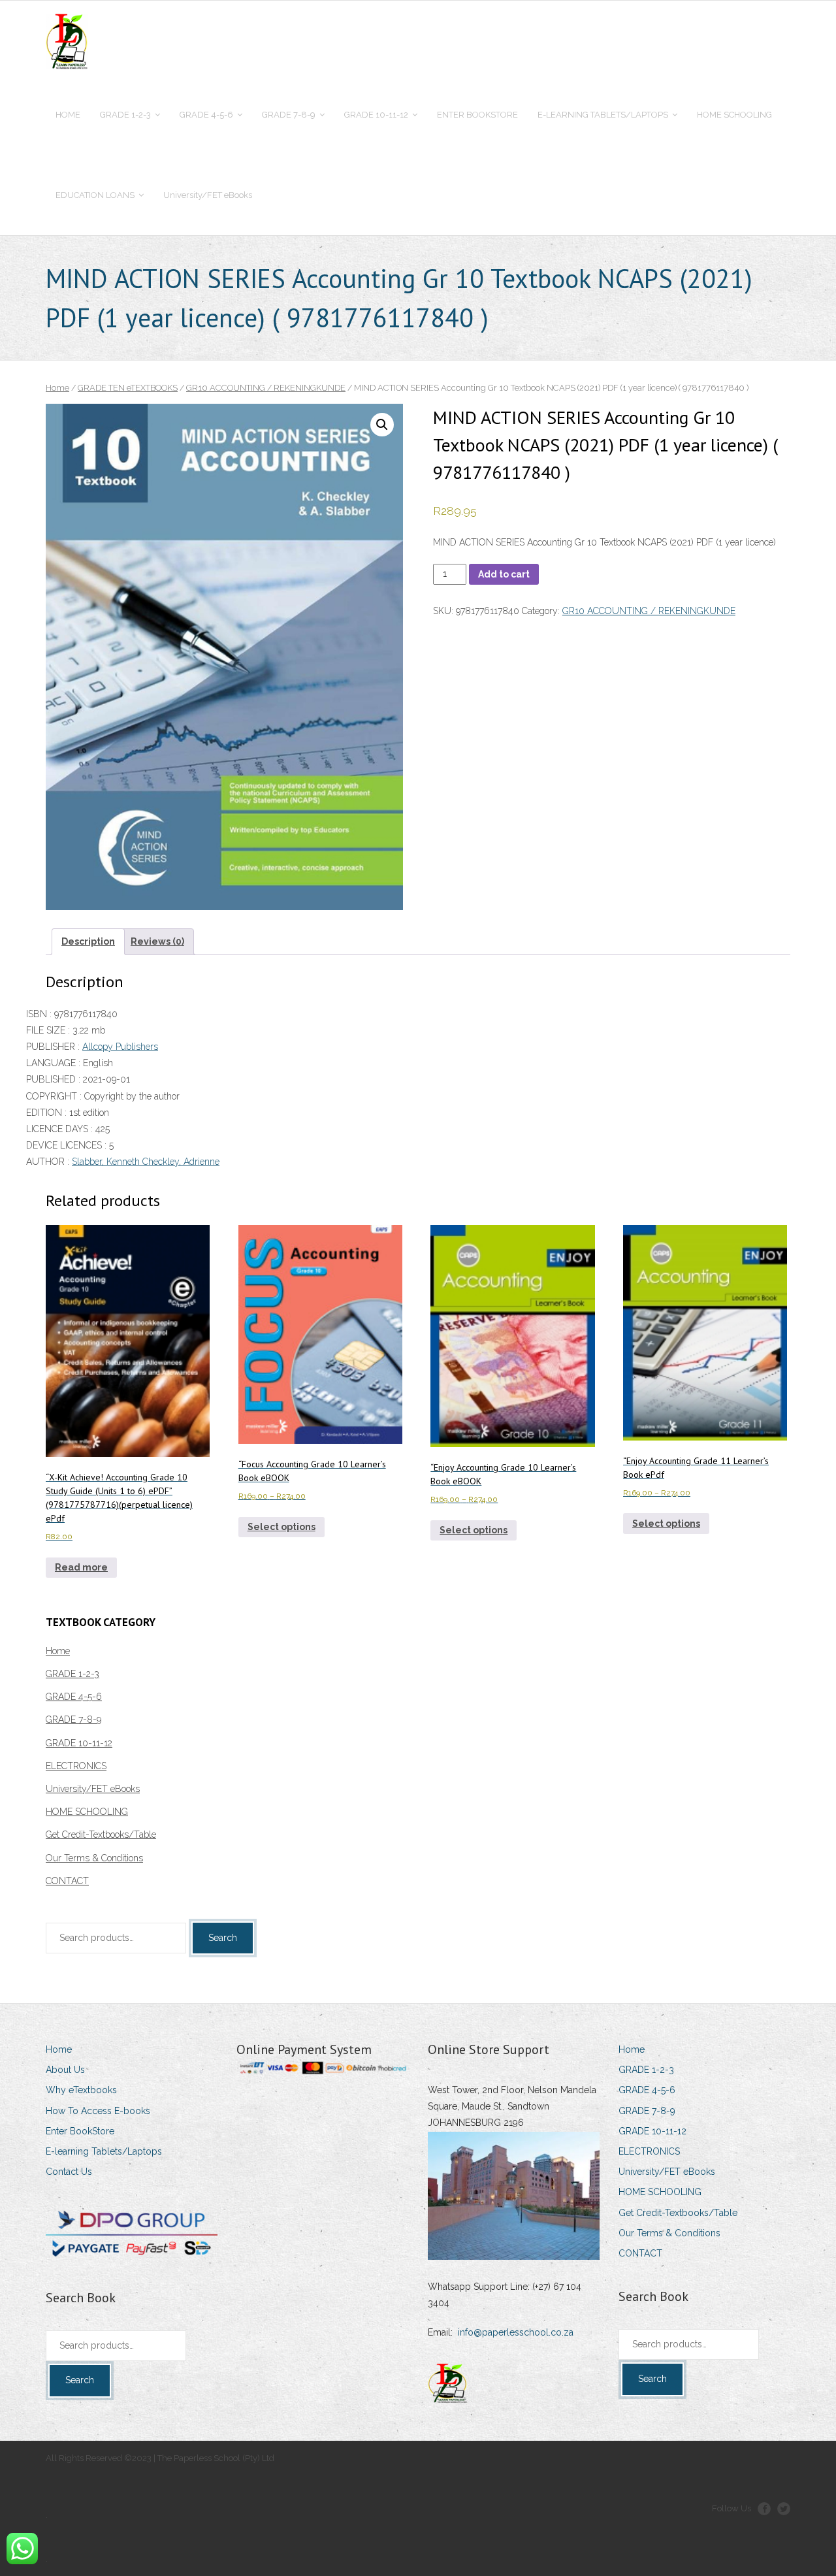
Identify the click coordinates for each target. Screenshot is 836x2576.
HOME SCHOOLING (87, 1812)
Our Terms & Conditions (94, 1858)
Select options (281, 1527)
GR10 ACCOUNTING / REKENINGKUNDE (266, 388)
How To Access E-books (98, 2111)
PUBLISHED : (55, 1079)
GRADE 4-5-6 (74, 1697)
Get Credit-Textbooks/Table (101, 1834)
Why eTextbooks (81, 2090)
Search (223, 1938)
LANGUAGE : (55, 1063)
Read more (81, 1567)
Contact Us (69, 2172)
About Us (65, 2070)
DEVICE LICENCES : (68, 1145)
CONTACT (67, 1881)
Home (57, 388)
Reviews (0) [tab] (157, 941)
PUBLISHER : (54, 1047)
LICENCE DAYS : (61, 1129)
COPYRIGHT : (55, 1096)
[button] (382, 425)
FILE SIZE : (49, 1030)
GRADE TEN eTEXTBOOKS (128, 388)
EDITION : (48, 1113)
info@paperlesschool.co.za (516, 2332)
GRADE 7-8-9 (73, 1720)
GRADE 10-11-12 (79, 1743)
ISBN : (40, 1014)
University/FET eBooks (93, 1789)
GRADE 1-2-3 (72, 1674)
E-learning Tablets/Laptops (104, 2151)
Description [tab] (88, 941)
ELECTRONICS (76, 1766)
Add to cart (504, 574)
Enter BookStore (80, 2131)
